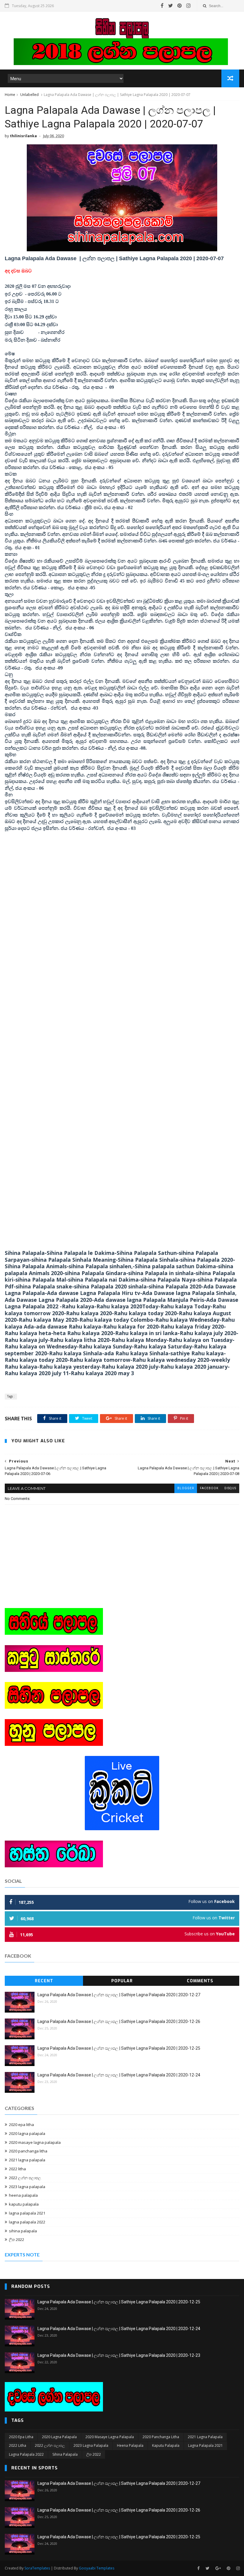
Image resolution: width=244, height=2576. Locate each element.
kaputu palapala (24, 2204)
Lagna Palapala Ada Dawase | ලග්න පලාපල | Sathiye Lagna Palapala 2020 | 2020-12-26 (119, 2021)
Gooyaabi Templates (97, 2568)
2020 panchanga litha (28, 2151)
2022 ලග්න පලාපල (25, 2178)
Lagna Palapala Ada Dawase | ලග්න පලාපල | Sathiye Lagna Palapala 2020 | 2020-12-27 (119, 1995)
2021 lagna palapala (27, 2160)
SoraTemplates (37, 2568)
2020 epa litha (21, 2125)
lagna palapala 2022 (27, 2222)
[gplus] (218, 2568)
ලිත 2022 (17, 2239)
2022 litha (17, 2169)
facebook (209, 1488)
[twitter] (171, 6)
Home (10, 95)
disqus (230, 1488)
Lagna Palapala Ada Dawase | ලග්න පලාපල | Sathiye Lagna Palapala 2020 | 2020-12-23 (119, 2355)
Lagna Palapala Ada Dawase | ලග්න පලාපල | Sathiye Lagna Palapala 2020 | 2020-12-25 (119, 2048)
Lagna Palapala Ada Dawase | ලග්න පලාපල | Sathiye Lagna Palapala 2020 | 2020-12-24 (119, 2075)
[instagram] (189, 6)
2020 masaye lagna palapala (35, 2142)
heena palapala (23, 2195)
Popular (122, 1981)
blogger (186, 1488)
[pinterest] (180, 6)
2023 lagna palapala (27, 2187)
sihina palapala (23, 2231)
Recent (44, 1981)
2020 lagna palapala (27, 2133)
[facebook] (162, 6)
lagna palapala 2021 (27, 2213)
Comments (200, 1981)
